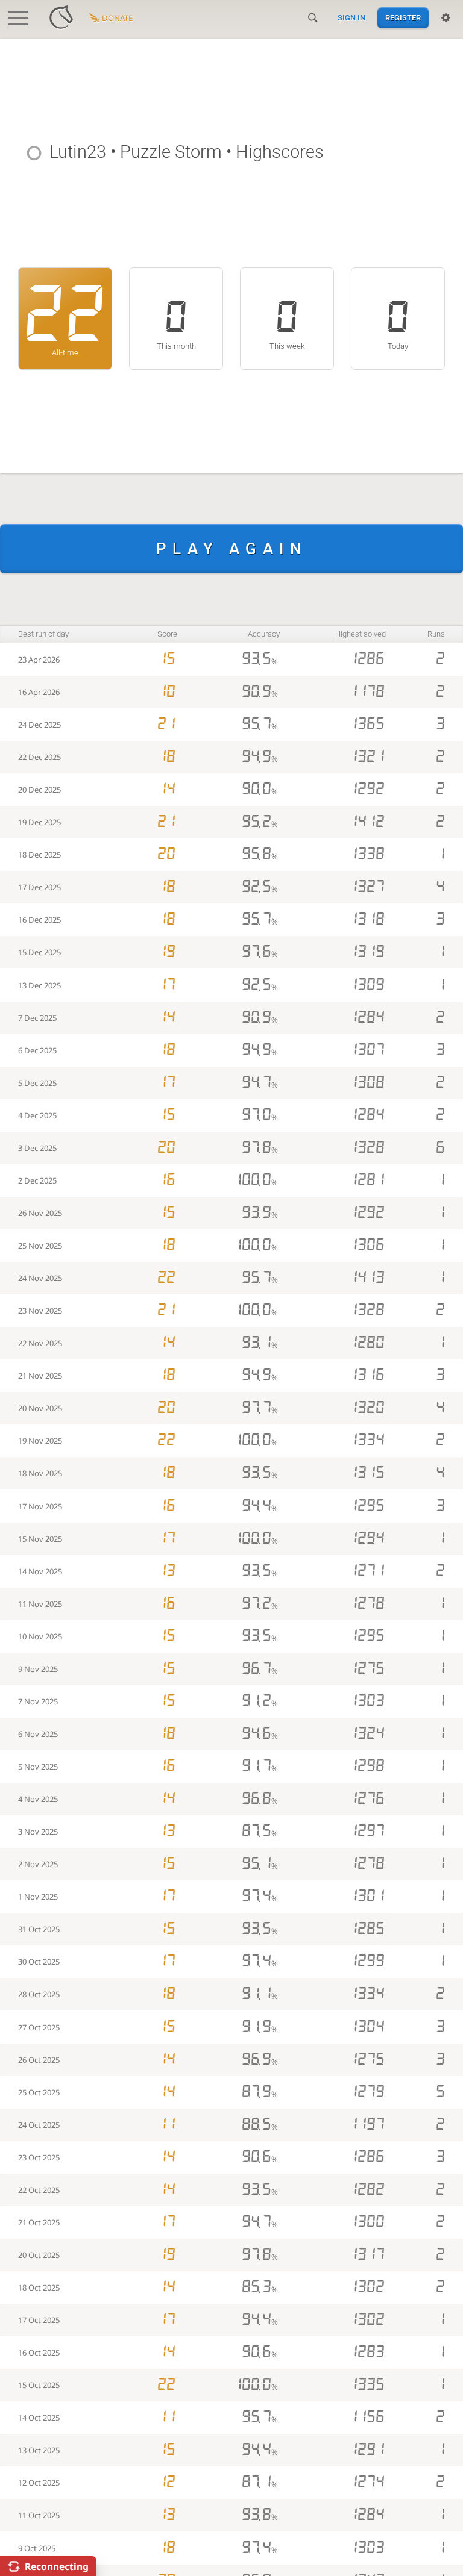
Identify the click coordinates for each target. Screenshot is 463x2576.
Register (403, 18)
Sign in (351, 18)
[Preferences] (446, 18)
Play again (231, 549)
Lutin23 (78, 152)
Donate (117, 18)
